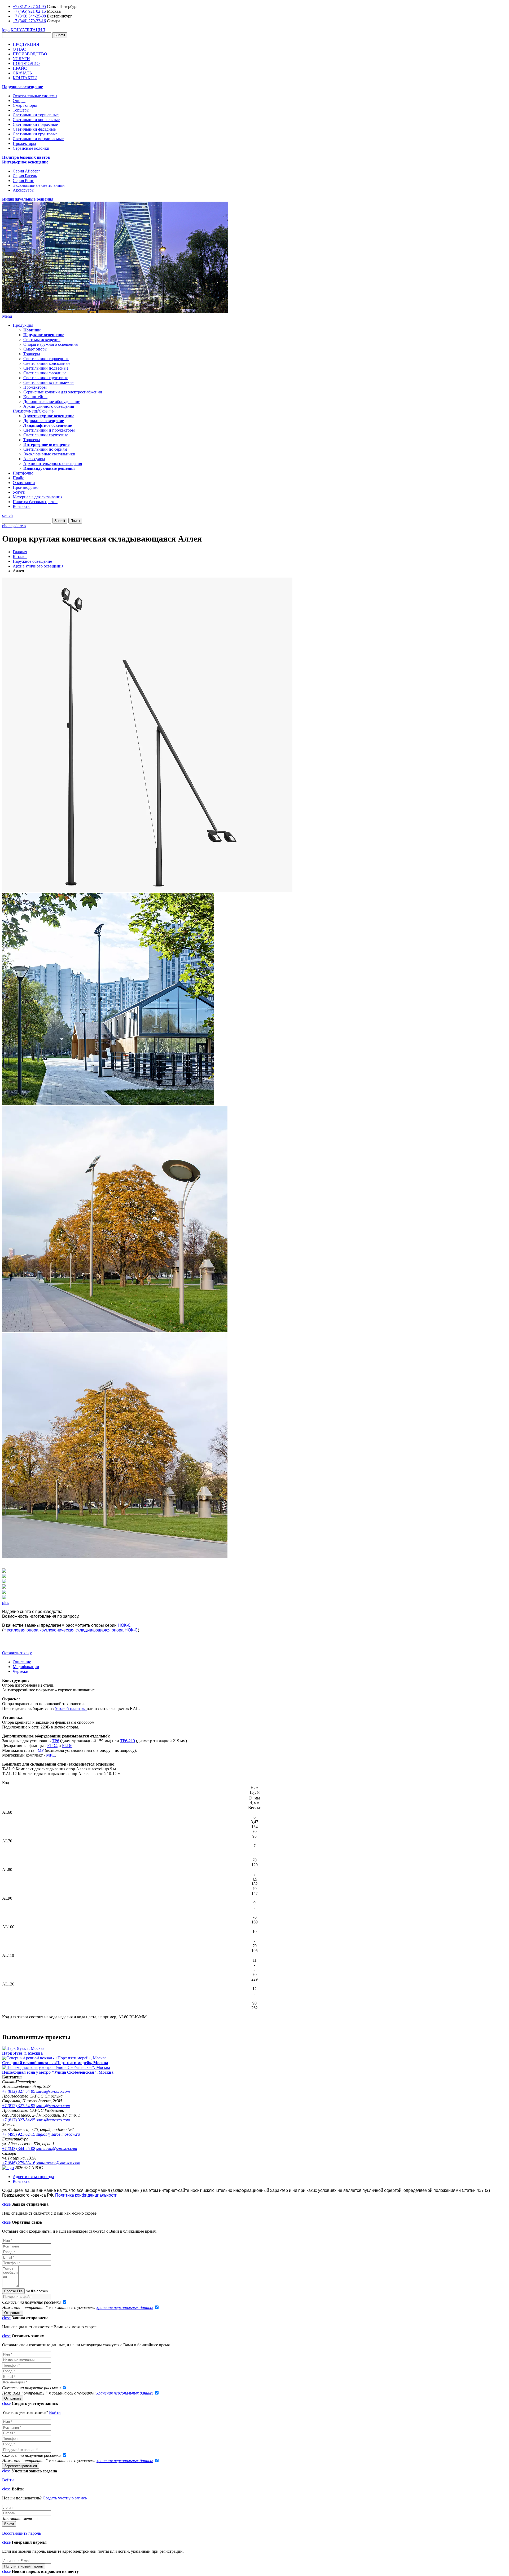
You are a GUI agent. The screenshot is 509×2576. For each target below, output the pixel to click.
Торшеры (21, 110)
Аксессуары (24, 190)
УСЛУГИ (21, 59)
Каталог (20, 557)
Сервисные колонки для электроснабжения (63, 392)
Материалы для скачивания (38, 497)
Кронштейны (35, 397)
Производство (26, 487)
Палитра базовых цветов (26, 157)
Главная (20, 552)
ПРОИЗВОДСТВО (30, 54)
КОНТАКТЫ (25, 78)
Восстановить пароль (21, 2533)
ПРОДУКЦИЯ (26, 44)
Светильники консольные (36, 120)
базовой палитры (71, 1708)
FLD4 (52, 1746)
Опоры (19, 101)
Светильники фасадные (34, 129)
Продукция (23, 325)
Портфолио (23, 473)
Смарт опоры (25, 105)
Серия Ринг (23, 181)
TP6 (56, 1741)
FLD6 (67, 1746)
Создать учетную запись (65, 2498)
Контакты (22, 506)
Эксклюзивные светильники (39, 185)
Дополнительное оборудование (52, 402)
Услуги (19, 492)
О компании (24, 483)
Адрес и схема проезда (33, 2177)
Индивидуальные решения (28, 199)
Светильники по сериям (45, 449)
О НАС (19, 49)
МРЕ (51, 1755)
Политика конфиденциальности (86, 2195)
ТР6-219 (128, 1741)
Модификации (26, 1667)
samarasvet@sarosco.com (58, 2163)
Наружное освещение (23, 87)
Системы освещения (42, 340)
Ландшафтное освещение (48, 425)
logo (6, 30)
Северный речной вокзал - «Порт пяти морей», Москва (55, 2063)
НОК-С (124, 1625)
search (7, 515)
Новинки (32, 330)
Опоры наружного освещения (51, 344)
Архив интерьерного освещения (53, 464)
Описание (22, 1662)
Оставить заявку (17, 1653)
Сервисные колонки (31, 148)
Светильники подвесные (35, 124)
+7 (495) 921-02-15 (29, 11)
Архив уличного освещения (49, 406)
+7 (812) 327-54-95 (29, 6)
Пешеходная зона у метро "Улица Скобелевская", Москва (58, 2072)
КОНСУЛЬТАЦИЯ (28, 30)
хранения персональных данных (125, 2307)
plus (6, 1602)
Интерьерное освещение (25, 162)
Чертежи (21, 1671)
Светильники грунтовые (35, 134)
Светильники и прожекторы (49, 430)
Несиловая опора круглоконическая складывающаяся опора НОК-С (71, 1630)
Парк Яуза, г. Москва (22, 2053)
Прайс (18, 478)
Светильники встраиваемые (38, 139)
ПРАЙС (20, 68)
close (6, 2204)
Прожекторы (24, 143)
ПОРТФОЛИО (26, 63)
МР (41, 1750)
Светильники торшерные (36, 115)
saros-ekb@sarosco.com (57, 2149)
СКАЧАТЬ (22, 73)
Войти (55, 2412)
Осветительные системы (35, 96)
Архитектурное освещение (49, 416)
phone (7, 526)
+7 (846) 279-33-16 (29, 21)
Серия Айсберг (27, 171)
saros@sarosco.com (53, 2091)
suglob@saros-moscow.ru (58, 2134)
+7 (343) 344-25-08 (29, 16)
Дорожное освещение (44, 421)
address (20, 526)
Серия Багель (25, 176)
